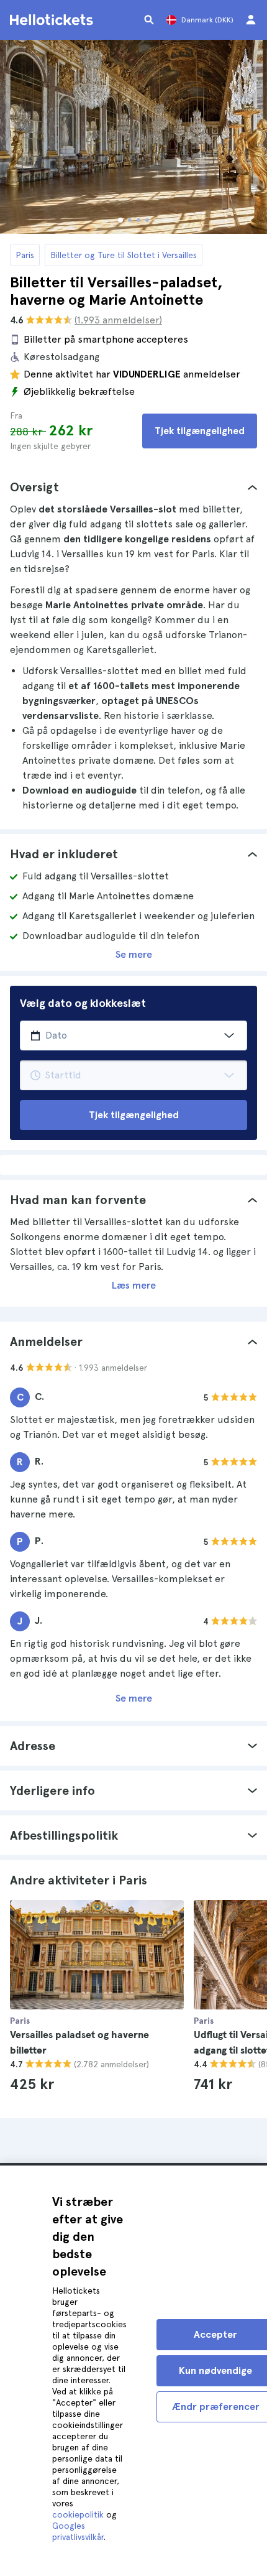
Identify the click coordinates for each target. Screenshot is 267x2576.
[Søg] (149, 20)
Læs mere (134, 1285)
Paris (25, 255)
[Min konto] (251, 20)
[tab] (133, 487)
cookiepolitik (78, 2514)
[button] (133, 487)
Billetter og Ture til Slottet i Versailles (124, 255)
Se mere (134, 954)
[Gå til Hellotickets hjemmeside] (53, 20)
